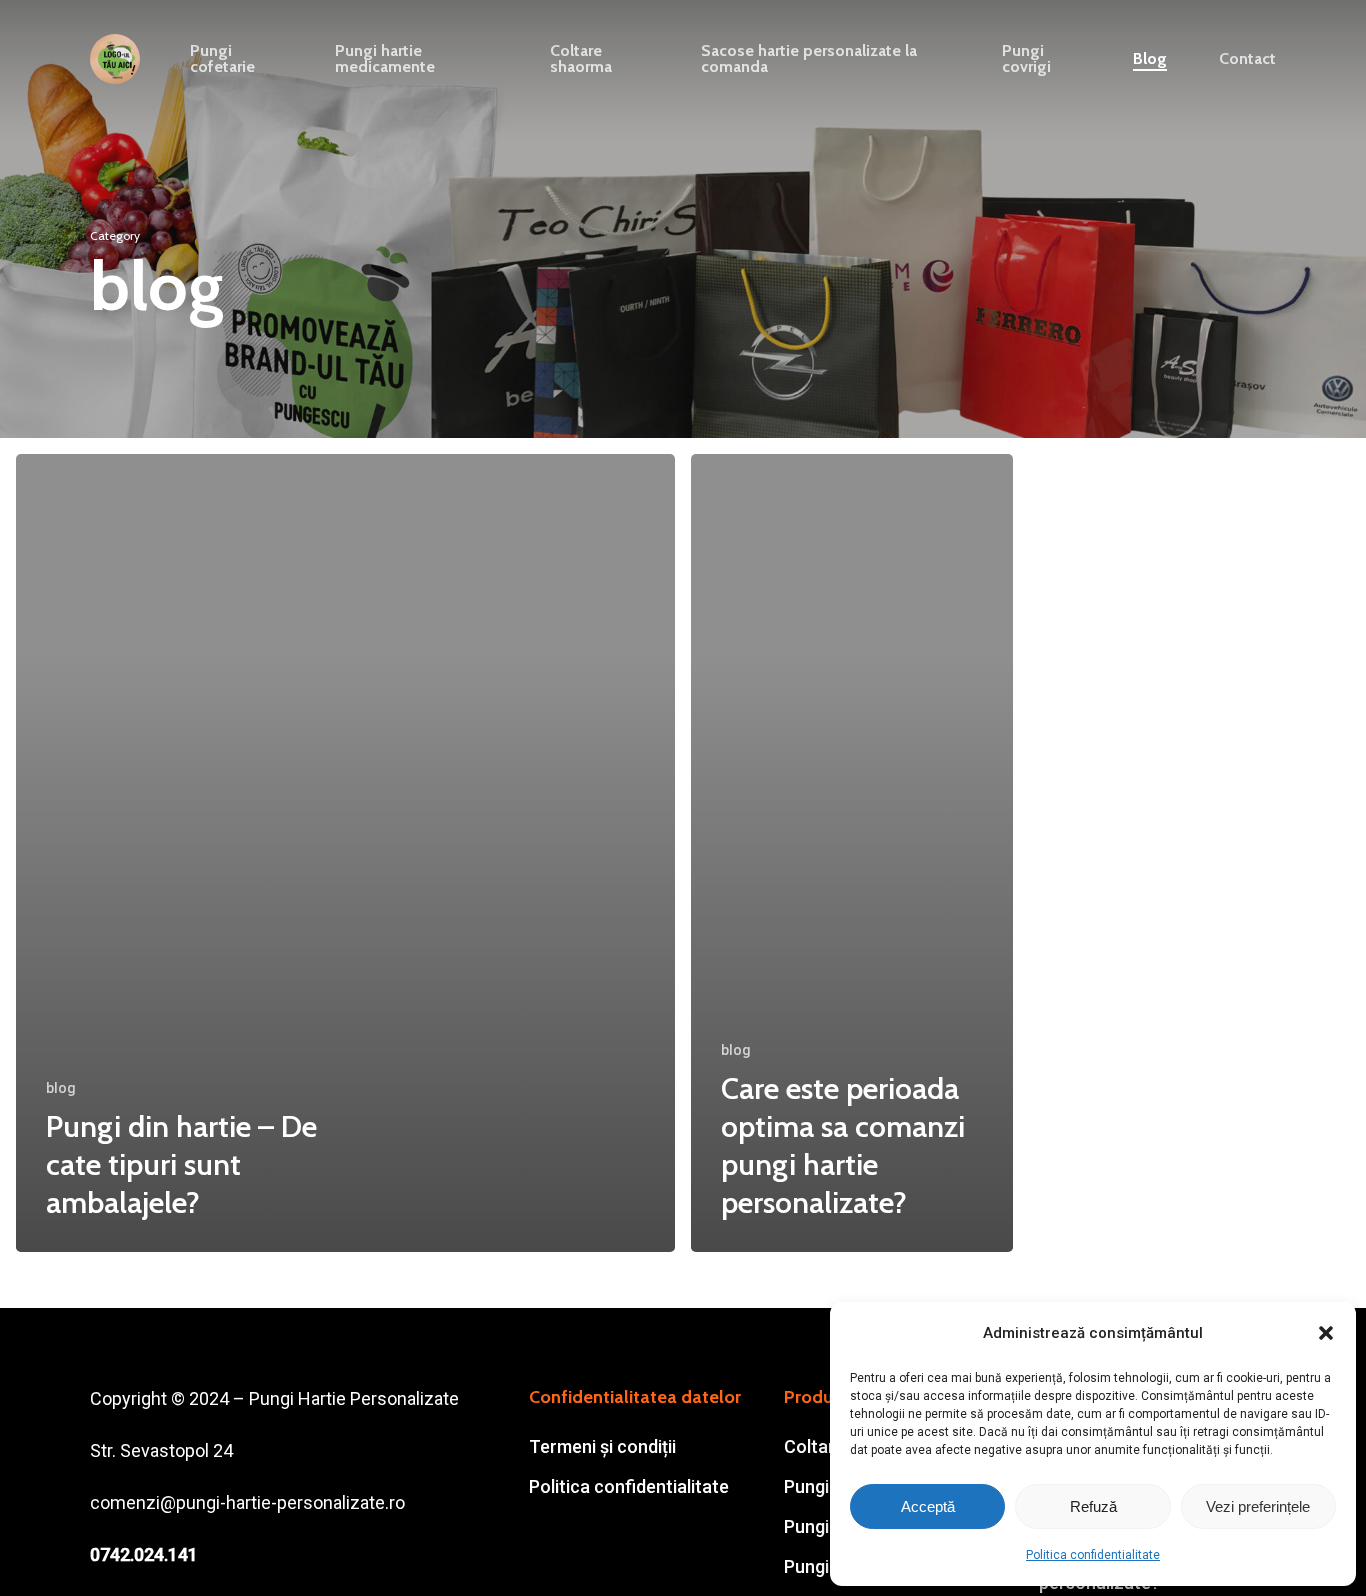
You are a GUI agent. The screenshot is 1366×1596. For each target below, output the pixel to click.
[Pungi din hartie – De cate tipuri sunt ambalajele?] (345, 853)
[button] (1326, 1333)
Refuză (1093, 1506)
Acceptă (928, 1506)
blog (61, 1088)
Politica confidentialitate (1093, 1555)
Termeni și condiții (602, 1446)
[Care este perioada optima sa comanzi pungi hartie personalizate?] (852, 853)
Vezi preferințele (1258, 1506)
